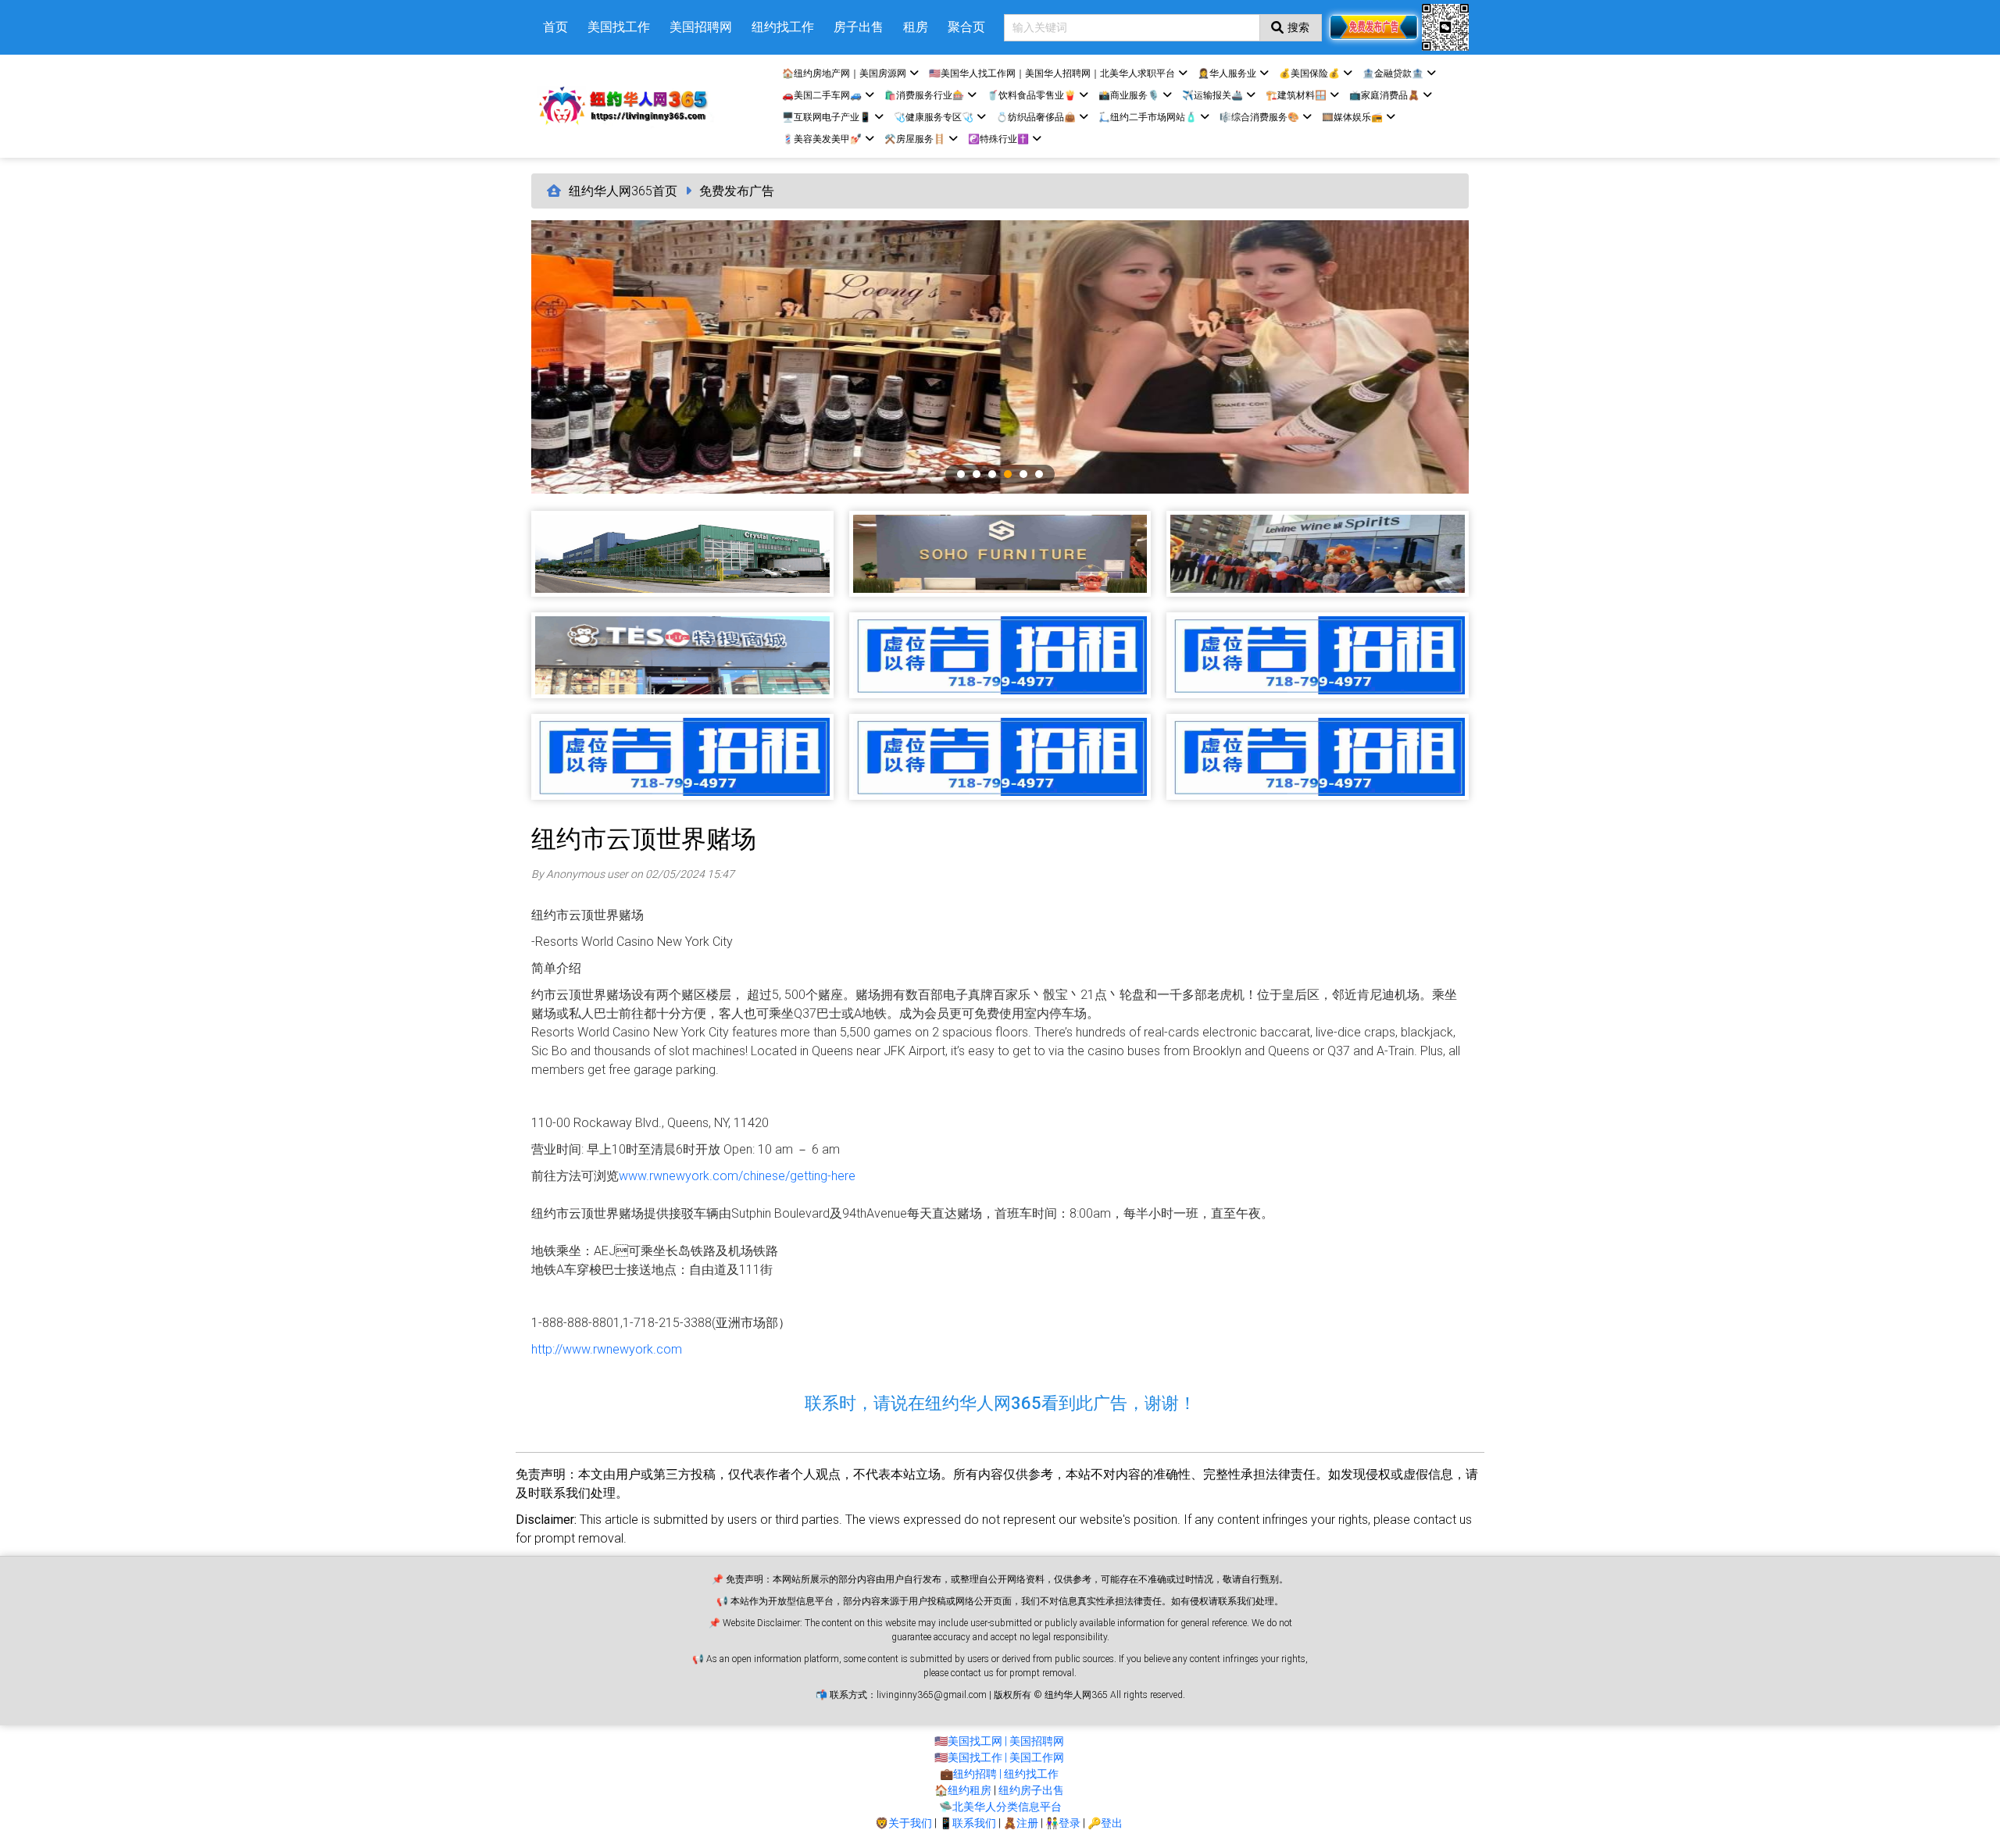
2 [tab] (977, 474)
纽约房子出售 (1031, 1790)
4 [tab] (1008, 474)
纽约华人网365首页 (623, 191)
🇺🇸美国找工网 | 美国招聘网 (999, 1741)
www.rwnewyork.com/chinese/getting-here (737, 1176)
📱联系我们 (968, 1823)
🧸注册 (1021, 1823)
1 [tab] (961, 474)
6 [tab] (1039, 474)
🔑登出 (1105, 1823)
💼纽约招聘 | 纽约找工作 (999, 1774)
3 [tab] (992, 474)
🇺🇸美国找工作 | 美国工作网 (999, 1757)
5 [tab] (1023, 474)
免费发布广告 (737, 191)
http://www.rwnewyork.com (607, 1349)
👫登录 (1063, 1823)
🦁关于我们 (904, 1823)
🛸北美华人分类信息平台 (1000, 1807)
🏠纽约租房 (963, 1790)
